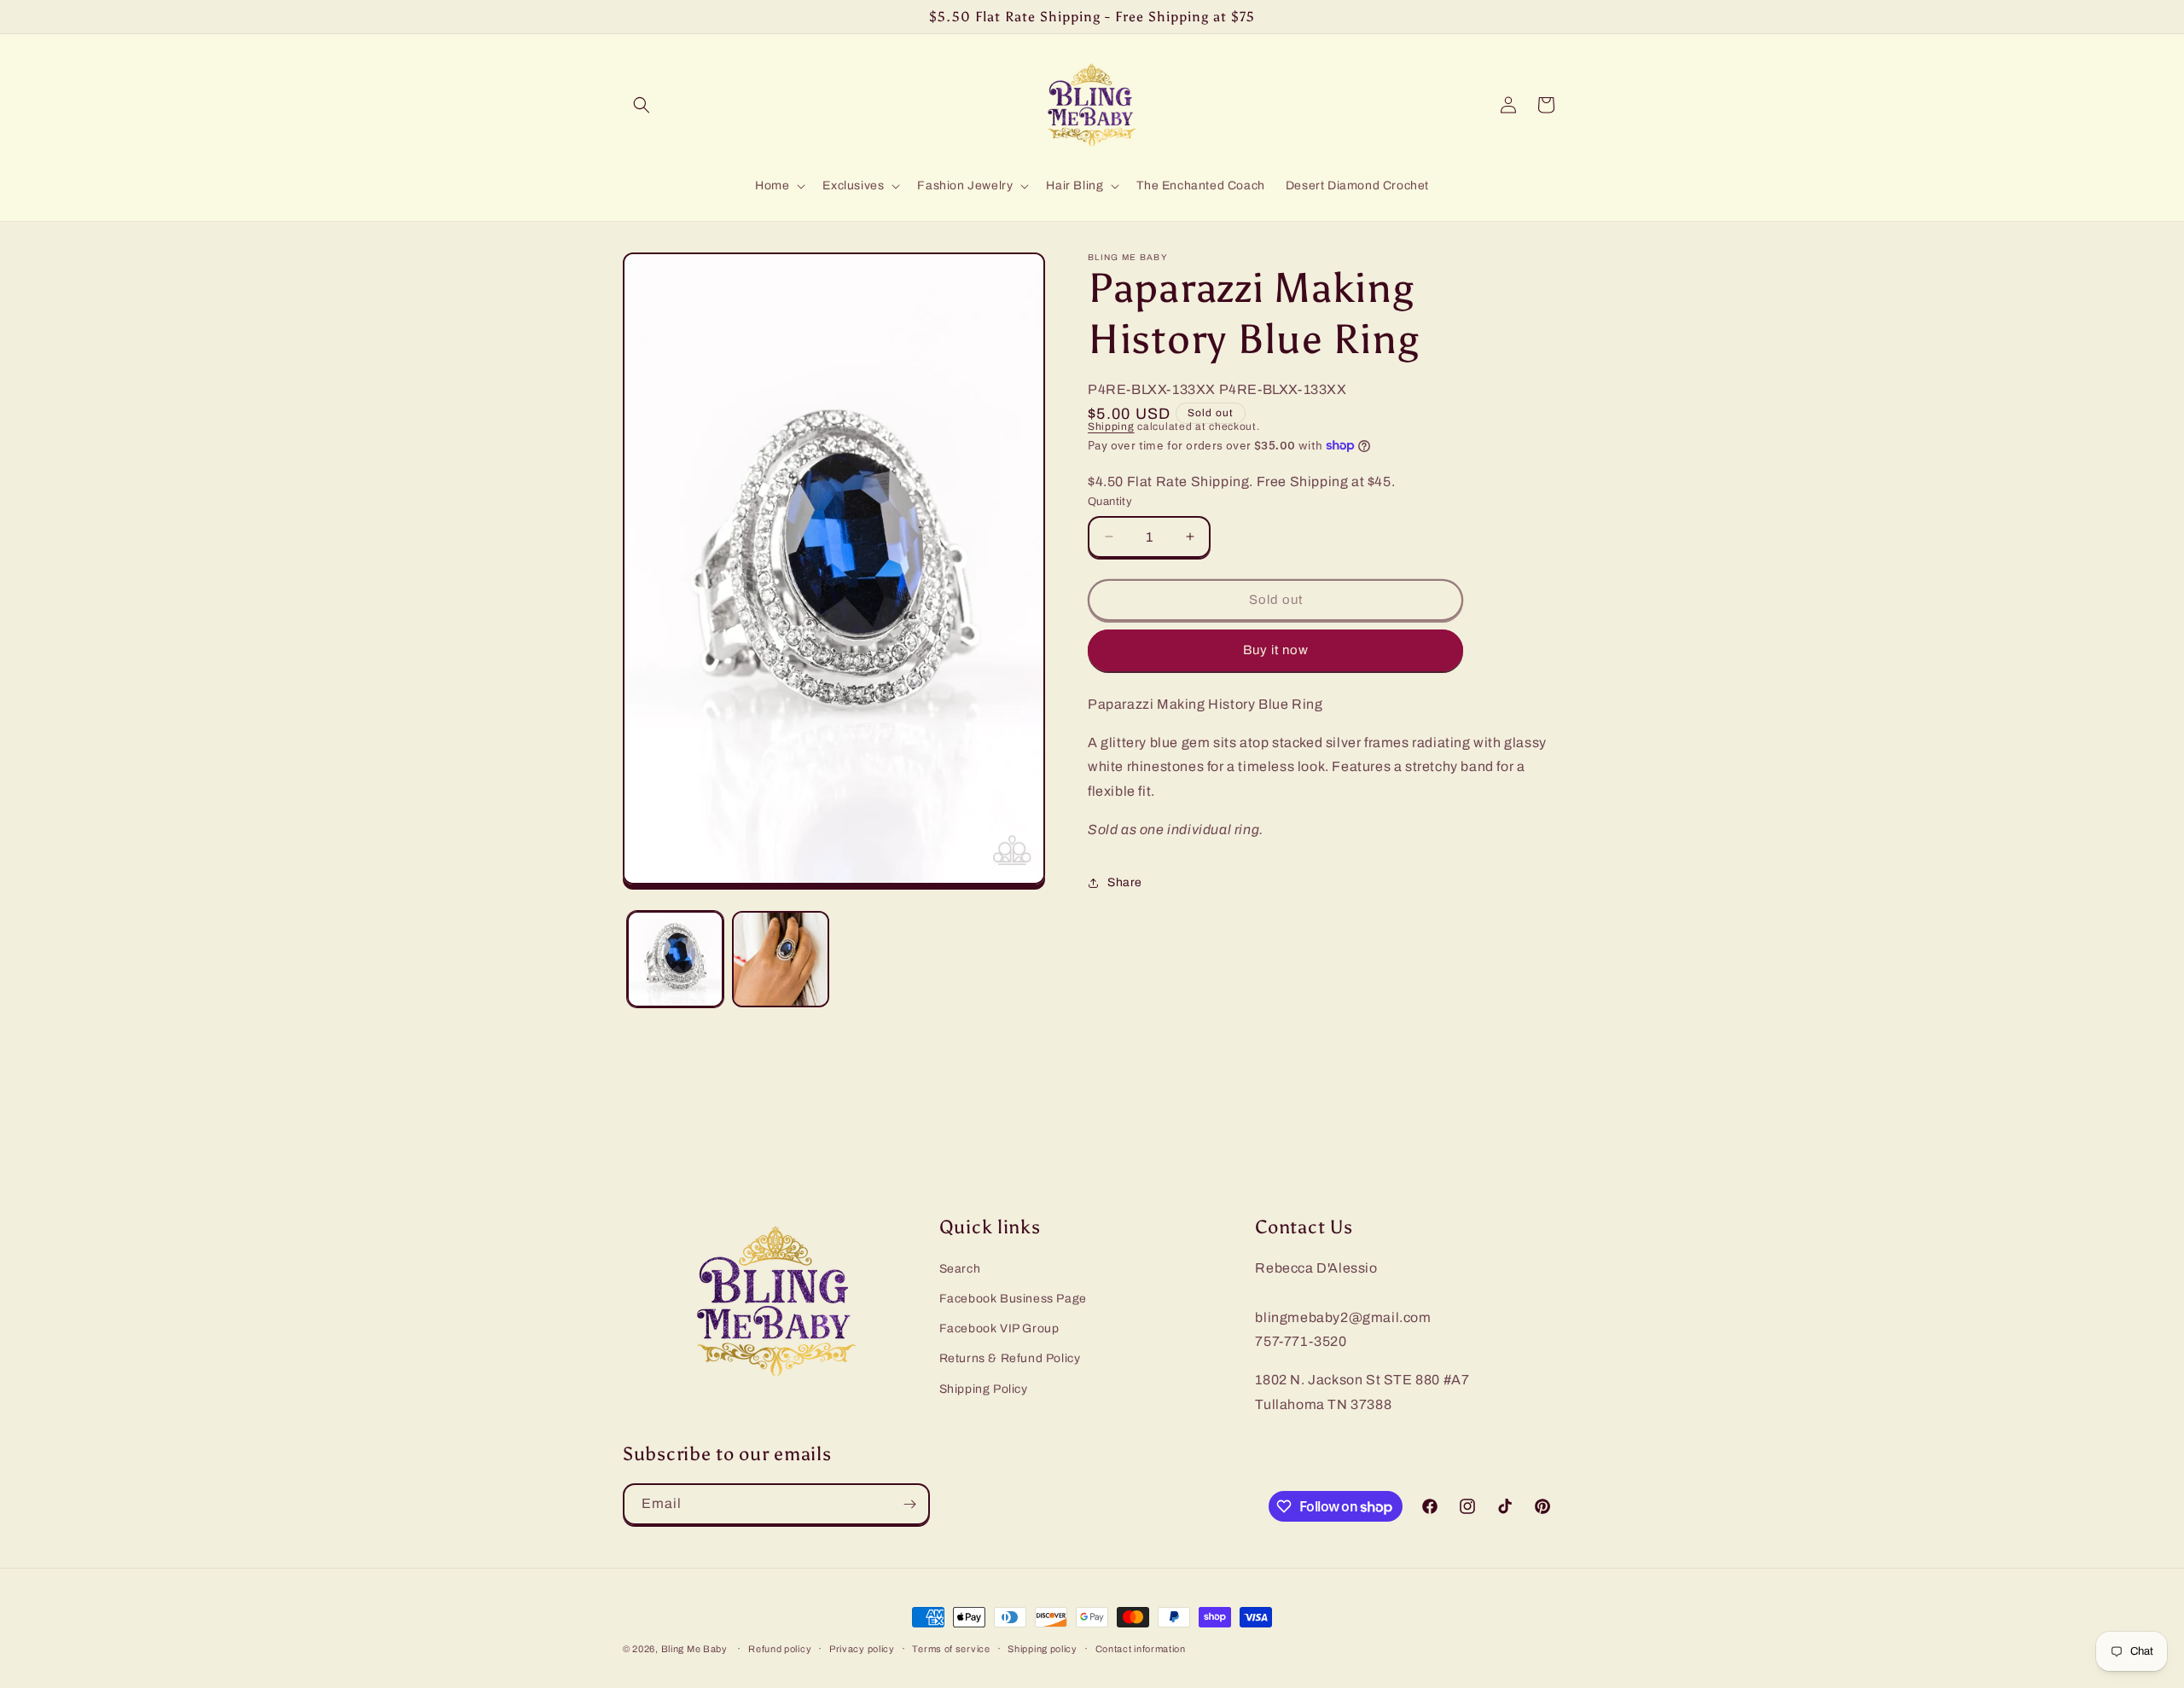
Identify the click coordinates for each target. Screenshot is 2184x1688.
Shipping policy (1043, 1649)
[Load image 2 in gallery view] (780, 959)
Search (960, 1269)
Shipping (1111, 426)
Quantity (1110, 502)
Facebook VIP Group (999, 1328)
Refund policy (780, 1649)
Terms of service (951, 1649)
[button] (642, 105)
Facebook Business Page (1013, 1299)
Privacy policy (862, 1649)
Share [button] (1125, 882)
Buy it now (1276, 650)
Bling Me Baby (694, 1649)
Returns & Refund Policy (1010, 1358)
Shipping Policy (984, 1389)
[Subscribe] (909, 1504)
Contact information (1141, 1649)
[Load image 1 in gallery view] (675, 959)
